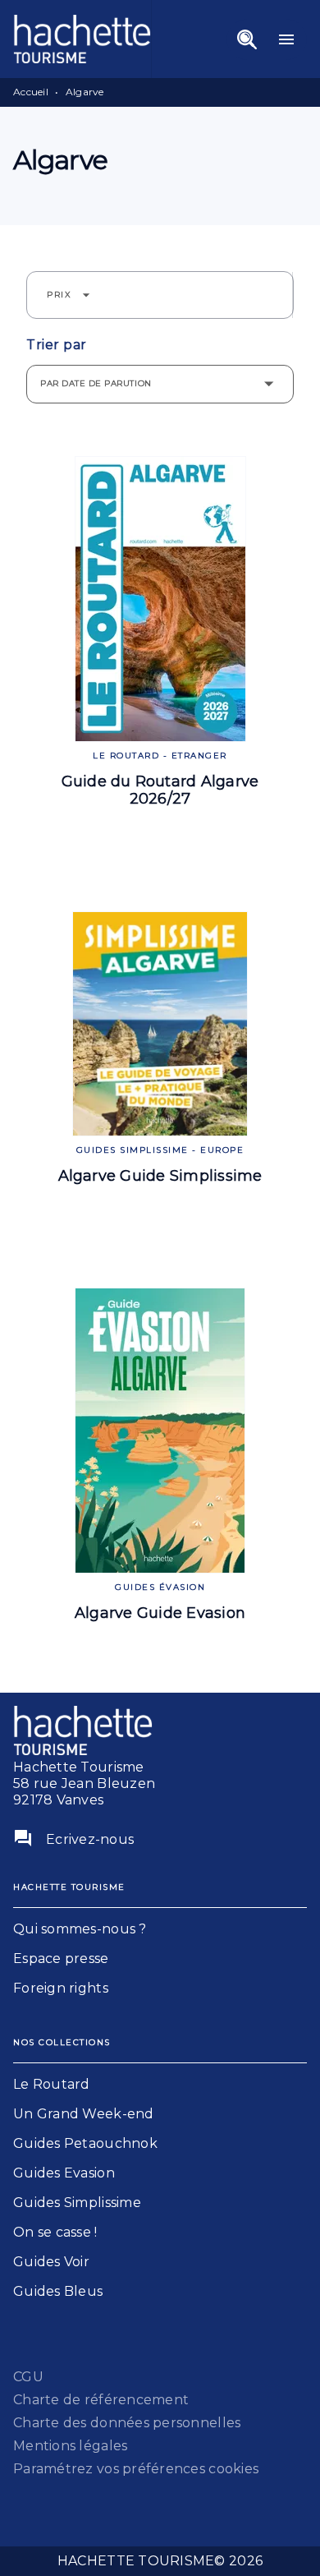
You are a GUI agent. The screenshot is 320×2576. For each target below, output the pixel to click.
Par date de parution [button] (96, 383)
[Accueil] (82, 39)
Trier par (57, 345)
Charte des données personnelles (127, 2423)
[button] (69, 295)
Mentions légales (70, 2446)
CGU (28, 2377)
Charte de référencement (101, 2400)
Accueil (31, 92)
